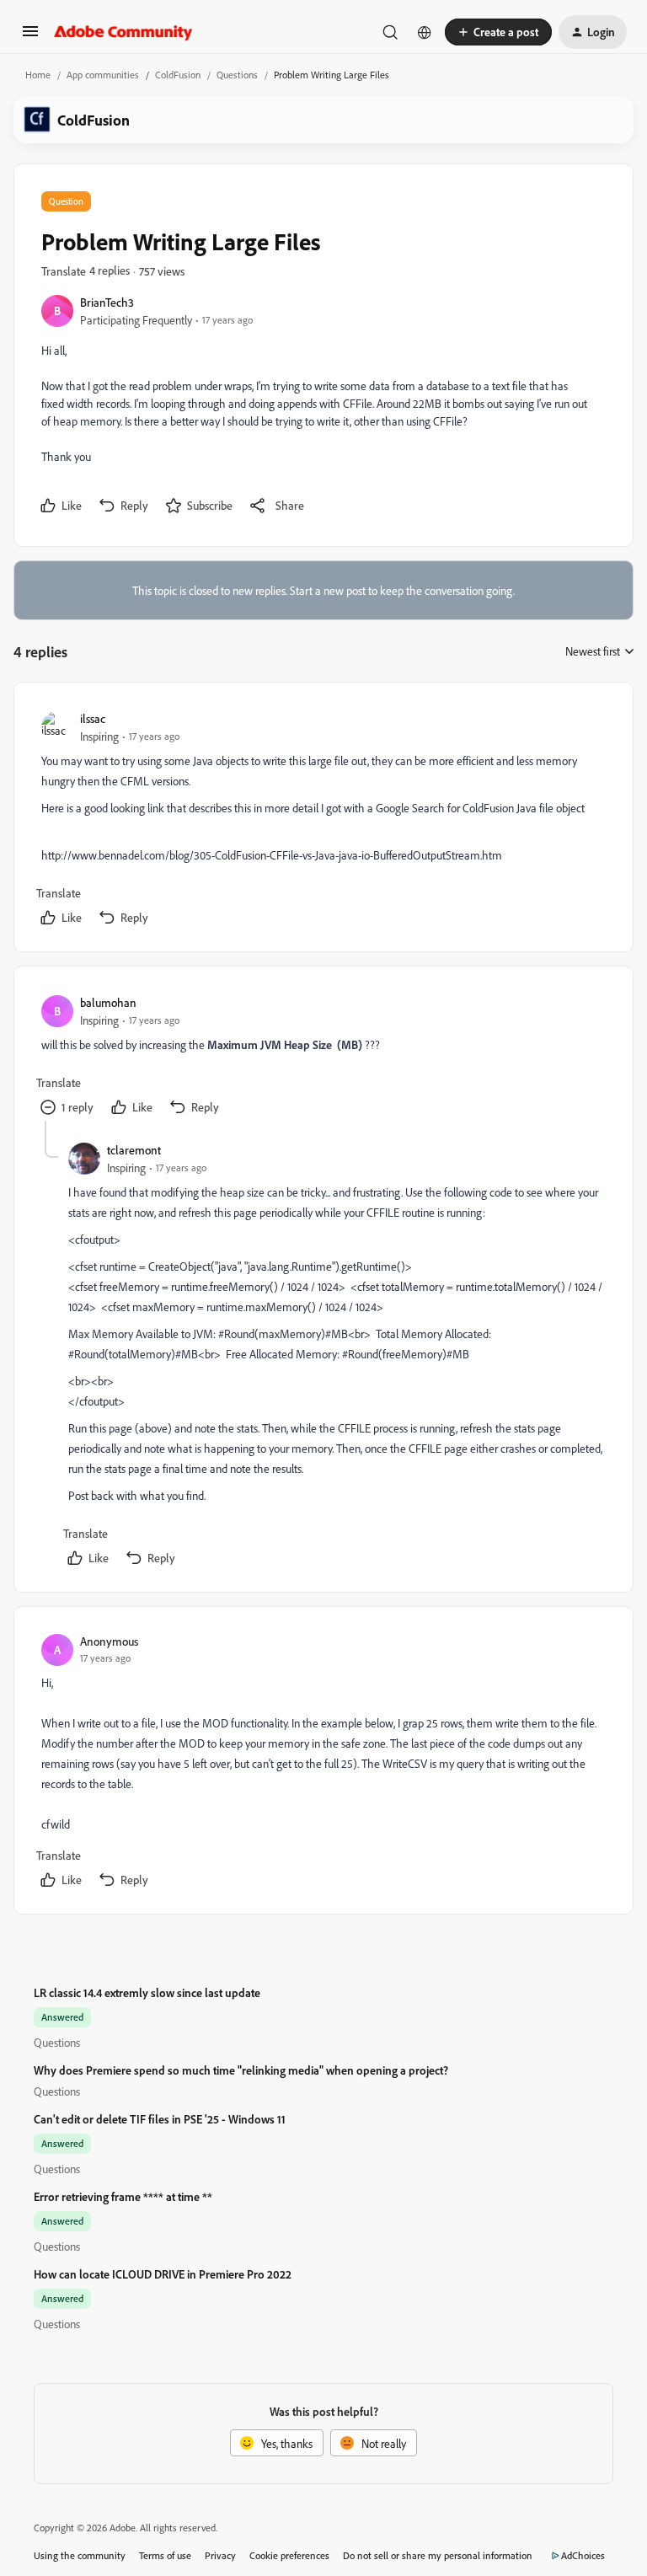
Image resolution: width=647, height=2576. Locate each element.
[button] (30, 37)
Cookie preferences (289, 2555)
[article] (323, 820)
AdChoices (583, 2555)
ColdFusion (178, 75)
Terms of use (165, 2555)
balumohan (108, 1002)
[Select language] (425, 32)
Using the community (80, 2555)
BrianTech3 (107, 302)
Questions (237, 75)
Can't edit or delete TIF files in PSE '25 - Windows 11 (160, 2119)
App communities (103, 75)
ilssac (93, 718)
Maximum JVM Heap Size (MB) (285, 1044)
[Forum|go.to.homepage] (123, 32)
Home (38, 75)
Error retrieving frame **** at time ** (123, 2196)
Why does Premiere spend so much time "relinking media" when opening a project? (241, 2070)
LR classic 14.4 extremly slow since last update (147, 1992)
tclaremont (134, 1150)
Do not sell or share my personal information (438, 2555)
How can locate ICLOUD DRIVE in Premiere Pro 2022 (163, 2274)
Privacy (220, 2555)
